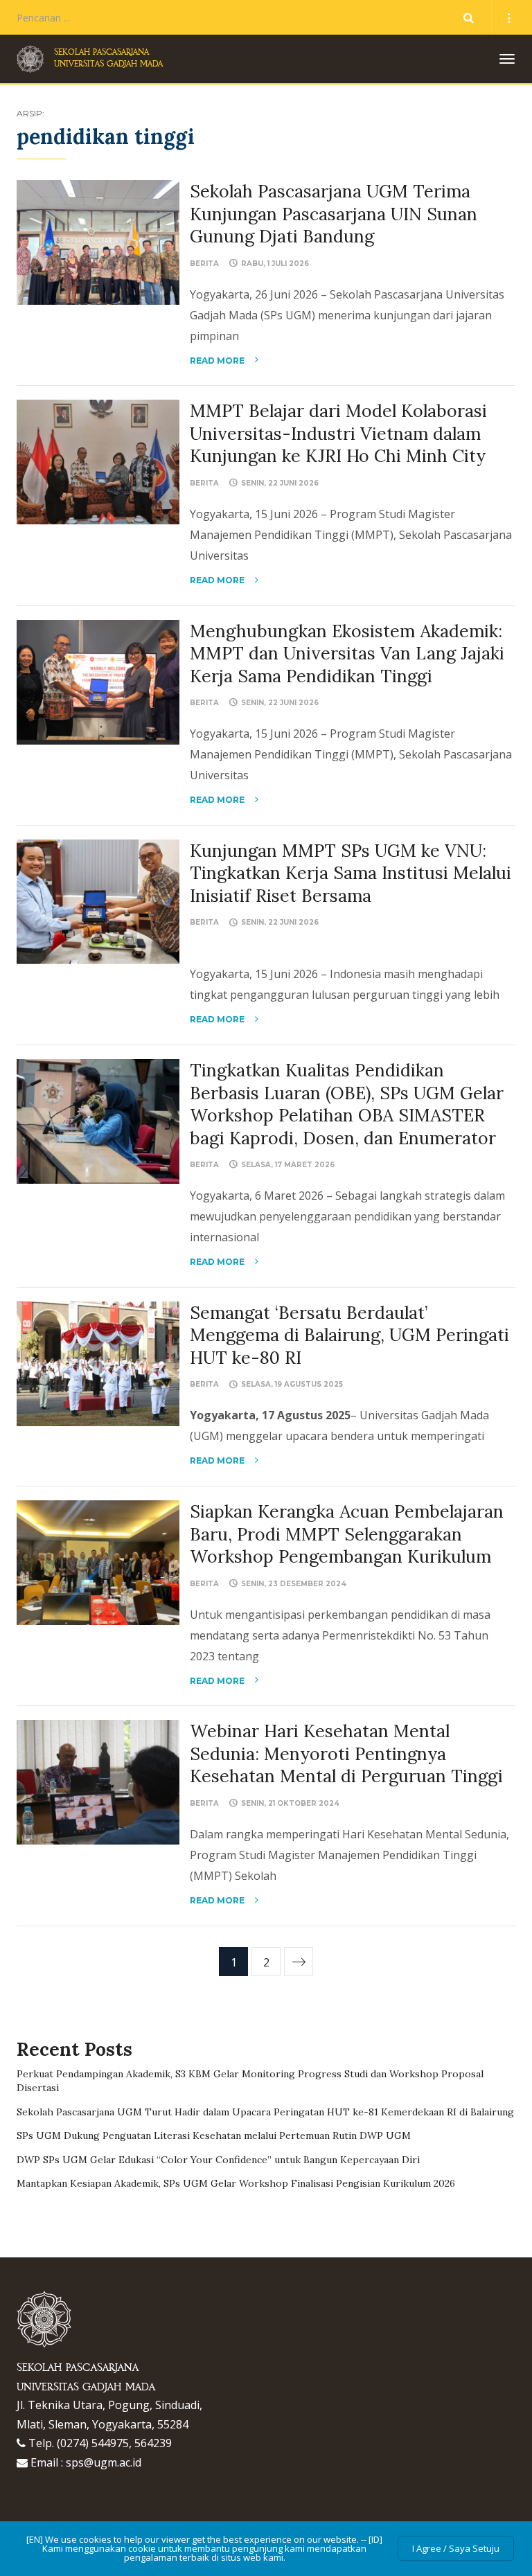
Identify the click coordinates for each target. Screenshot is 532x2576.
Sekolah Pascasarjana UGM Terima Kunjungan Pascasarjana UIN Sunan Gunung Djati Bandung (334, 214)
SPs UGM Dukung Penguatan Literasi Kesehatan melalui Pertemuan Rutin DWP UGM (214, 2135)
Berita (204, 264)
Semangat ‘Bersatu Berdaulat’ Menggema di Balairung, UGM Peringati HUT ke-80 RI (349, 1335)
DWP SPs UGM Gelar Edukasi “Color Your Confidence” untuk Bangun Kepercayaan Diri (218, 2160)
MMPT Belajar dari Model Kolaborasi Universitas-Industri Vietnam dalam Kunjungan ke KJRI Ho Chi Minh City (338, 433)
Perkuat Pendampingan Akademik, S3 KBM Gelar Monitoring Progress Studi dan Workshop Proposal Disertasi (250, 2081)
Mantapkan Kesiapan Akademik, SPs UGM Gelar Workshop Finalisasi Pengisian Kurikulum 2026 (236, 2183)
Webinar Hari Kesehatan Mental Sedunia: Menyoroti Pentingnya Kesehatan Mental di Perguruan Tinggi (346, 1753)
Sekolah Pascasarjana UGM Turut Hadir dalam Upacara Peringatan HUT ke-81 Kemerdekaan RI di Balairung (265, 2112)
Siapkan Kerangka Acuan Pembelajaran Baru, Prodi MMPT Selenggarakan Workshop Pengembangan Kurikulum (347, 1534)
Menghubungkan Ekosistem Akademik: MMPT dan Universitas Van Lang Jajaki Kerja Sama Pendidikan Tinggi (347, 654)
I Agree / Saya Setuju (456, 2548)
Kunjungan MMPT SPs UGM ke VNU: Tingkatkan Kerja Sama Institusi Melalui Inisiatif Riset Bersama (351, 873)
